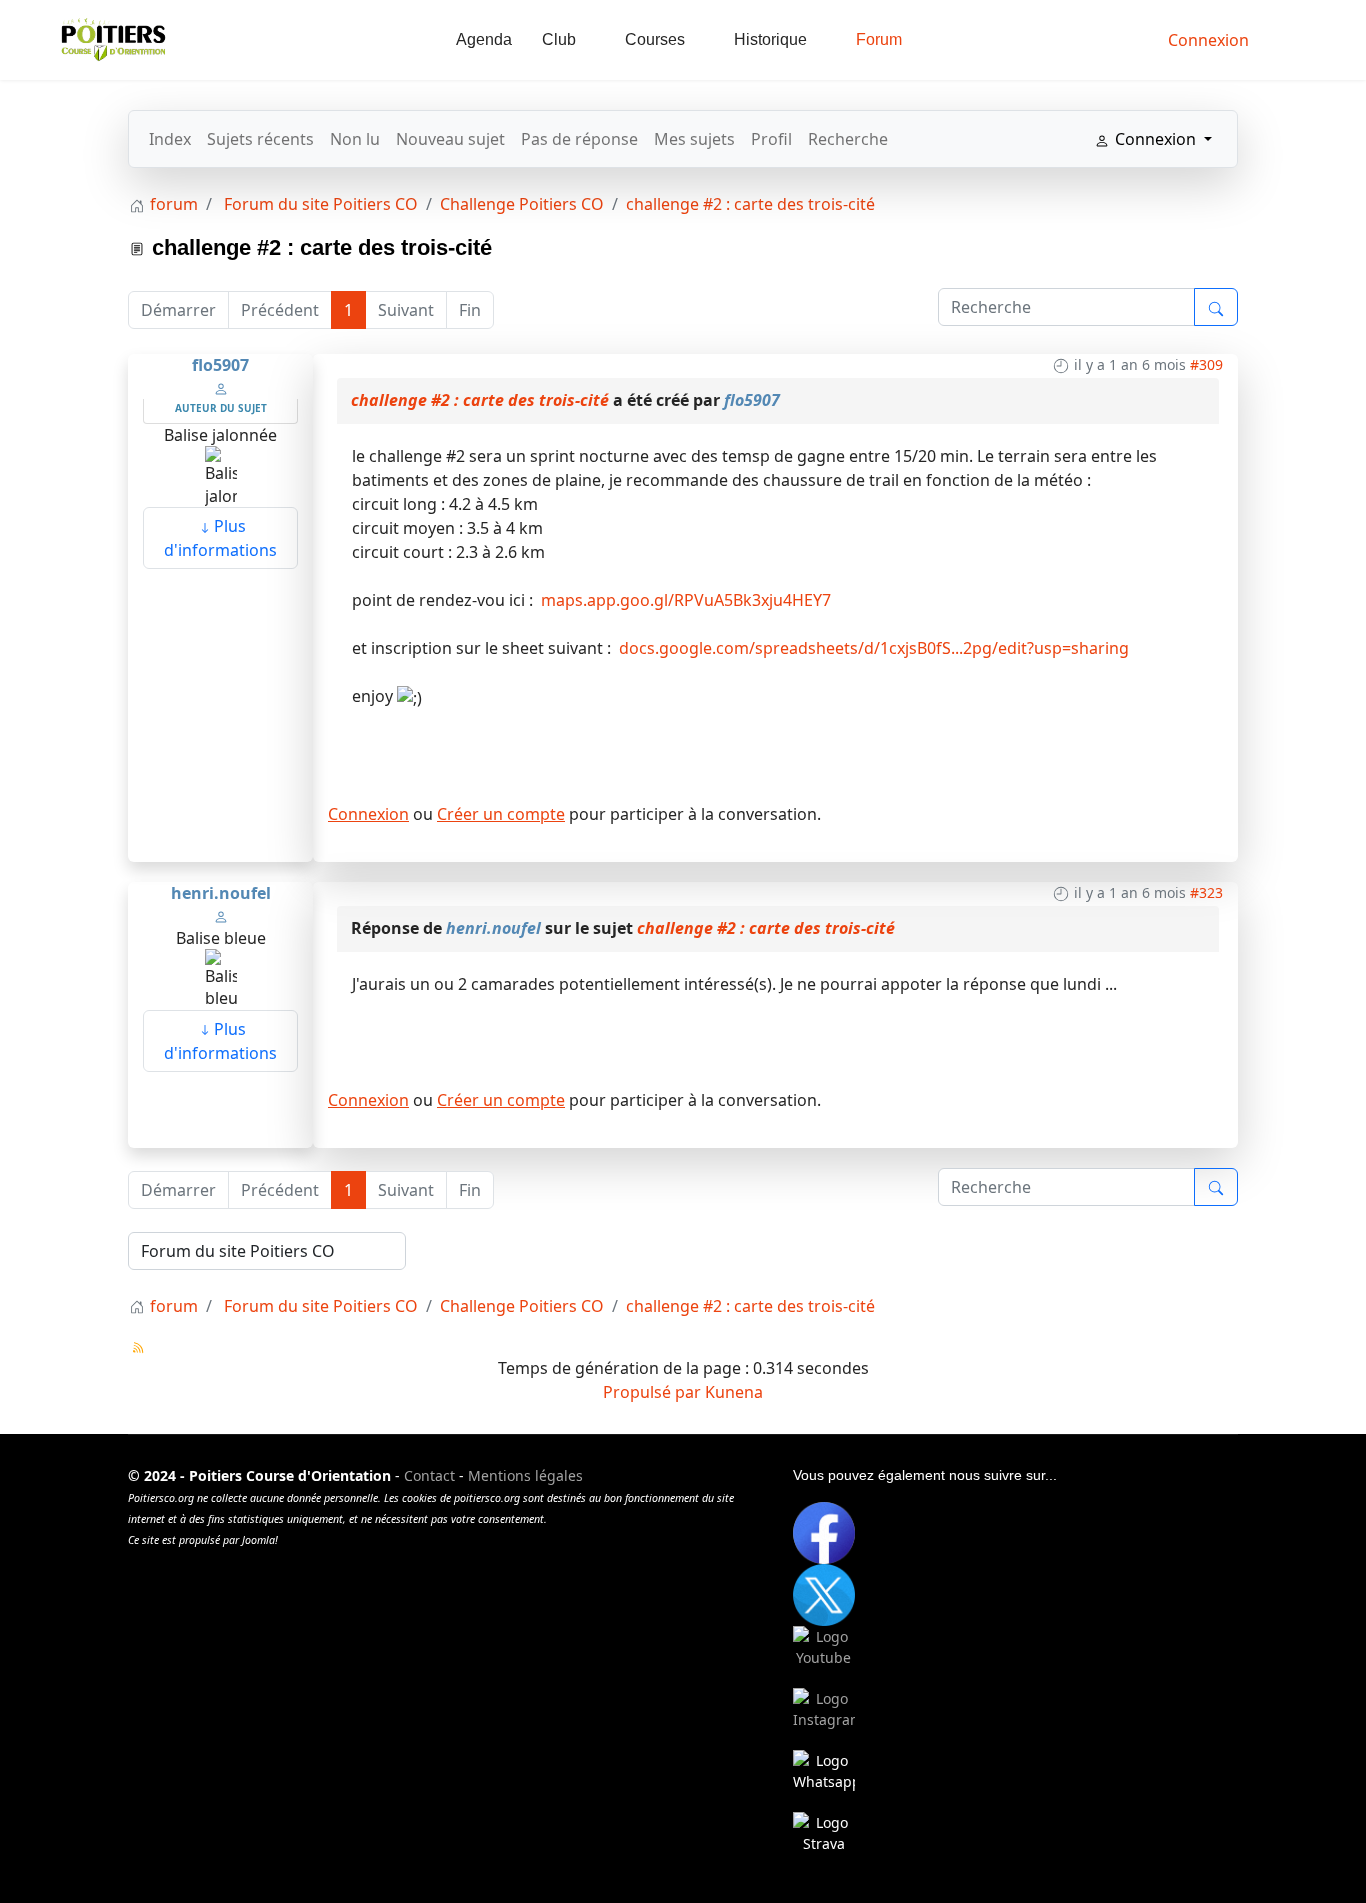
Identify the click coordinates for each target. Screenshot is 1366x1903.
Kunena (734, 1392)
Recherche (848, 139)
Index (170, 139)
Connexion (368, 814)
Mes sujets (694, 139)
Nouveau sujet (450, 139)
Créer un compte (501, 814)
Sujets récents (260, 139)
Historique (770, 39)
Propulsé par (654, 1392)
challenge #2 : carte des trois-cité (480, 400)
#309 (1206, 364)
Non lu (355, 139)
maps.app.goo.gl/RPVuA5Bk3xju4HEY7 (684, 600)
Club (559, 39)
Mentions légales (525, 1475)
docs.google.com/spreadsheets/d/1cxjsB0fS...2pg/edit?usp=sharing (872, 648)
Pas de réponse (579, 139)
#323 (1206, 892)
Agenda (484, 39)
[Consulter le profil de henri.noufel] (221, 915)
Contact (429, 1475)
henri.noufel (221, 893)
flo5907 (220, 365)
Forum (879, 39)
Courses (655, 39)
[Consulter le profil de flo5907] (221, 387)
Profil (771, 139)
